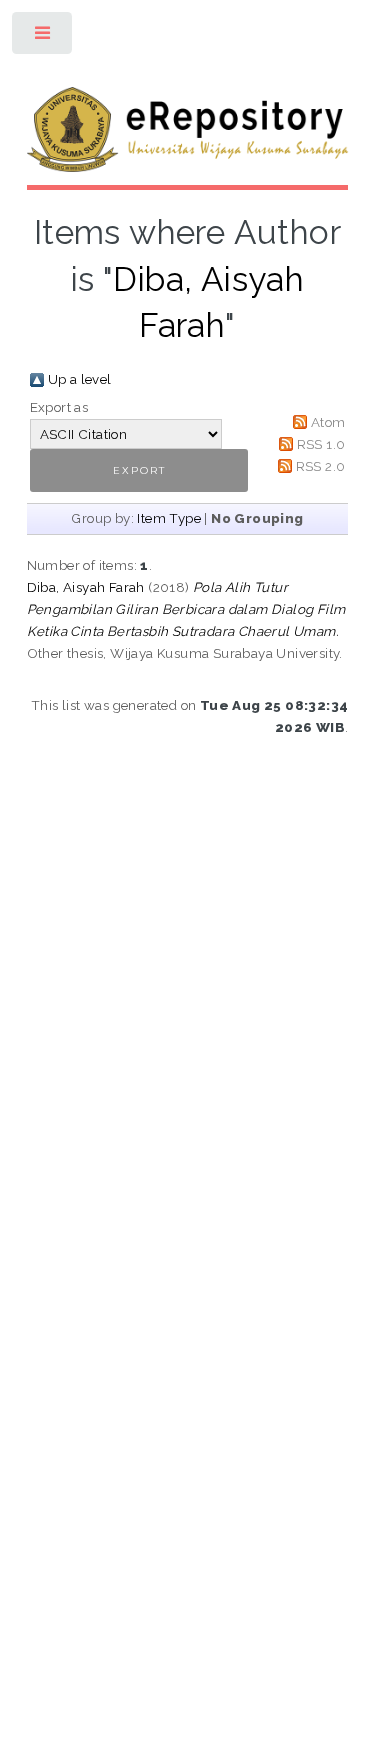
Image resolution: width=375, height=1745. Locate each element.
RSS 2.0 (321, 466)
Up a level (80, 379)
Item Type (169, 518)
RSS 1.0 (321, 444)
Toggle (43, 37)
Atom (328, 422)
